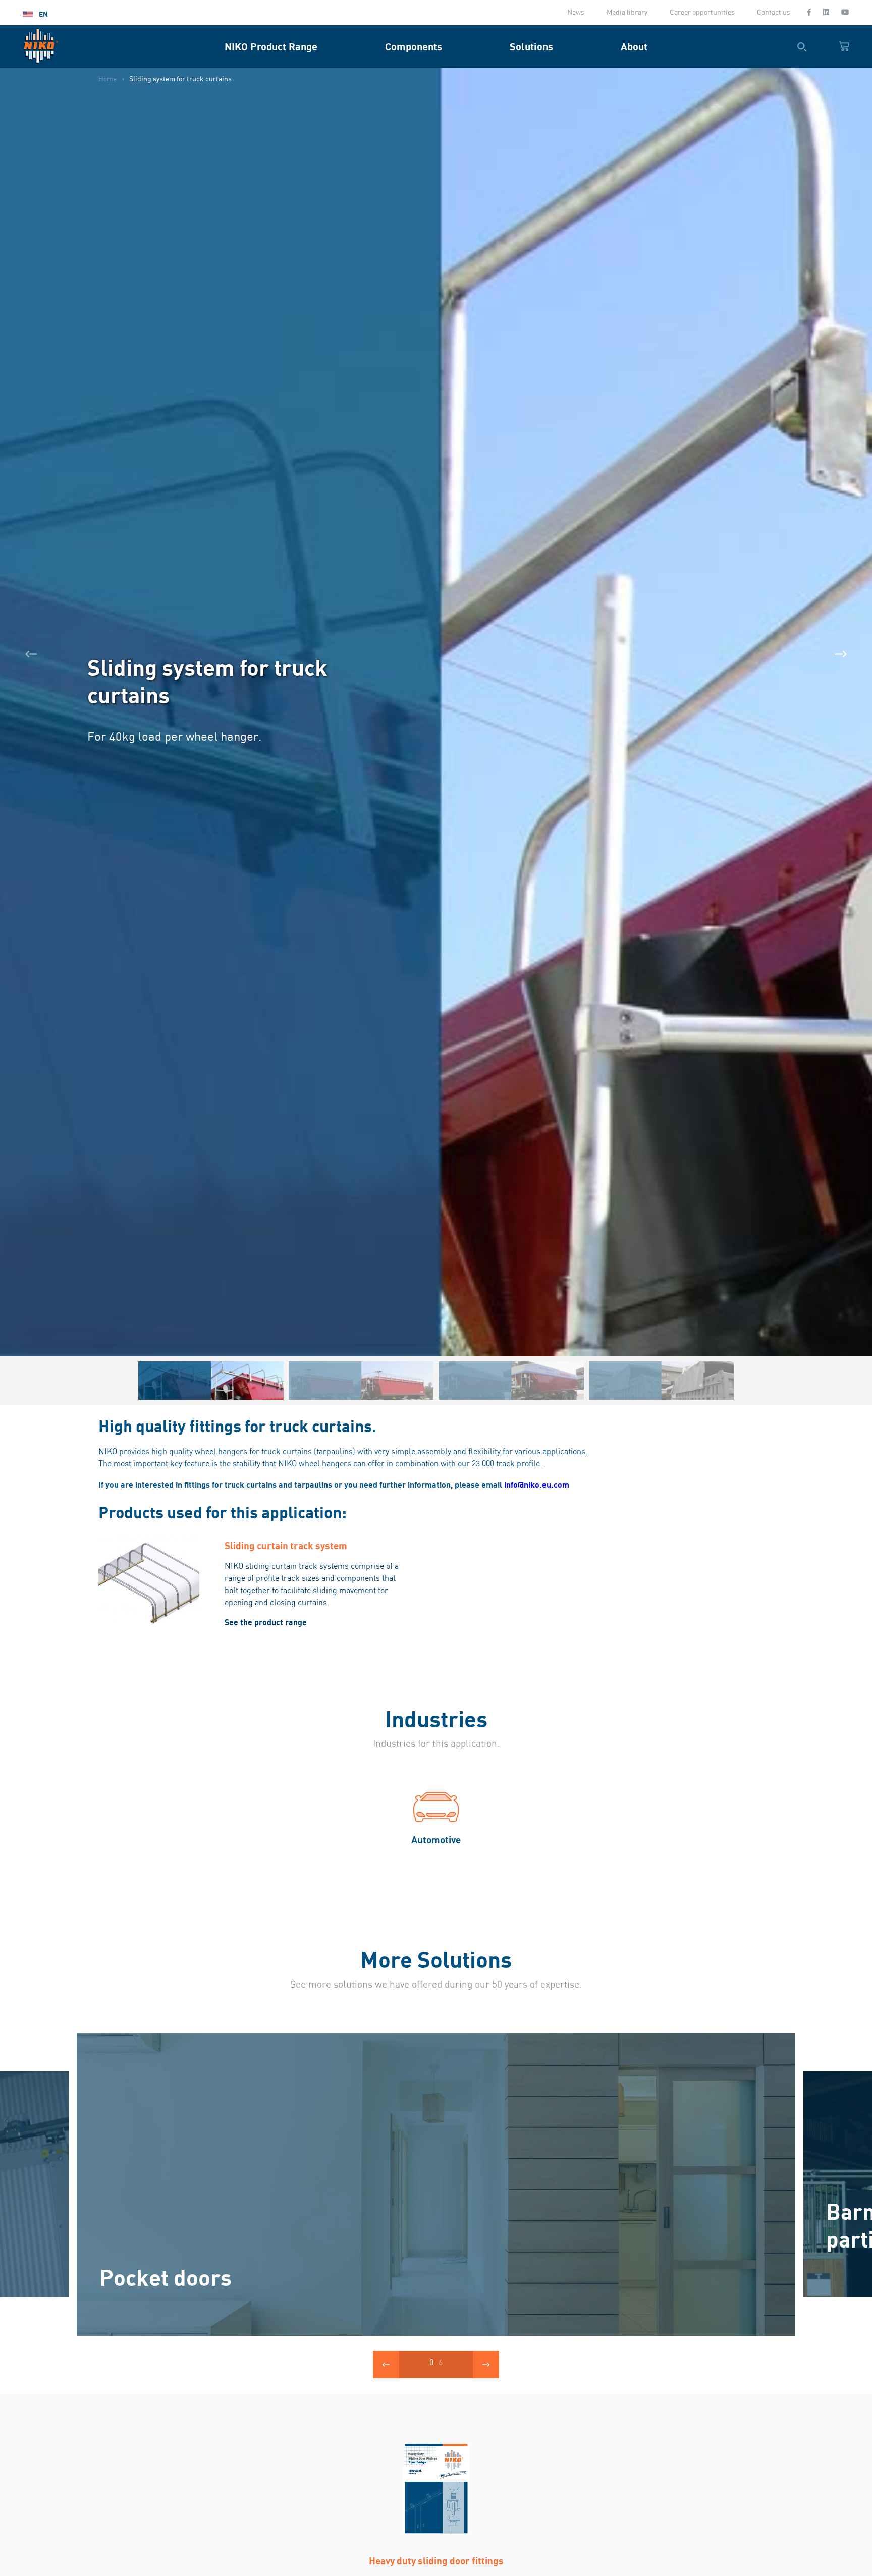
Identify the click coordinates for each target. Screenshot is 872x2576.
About (634, 47)
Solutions (531, 47)
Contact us (774, 13)
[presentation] (31, 654)
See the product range (266, 1622)
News (576, 13)
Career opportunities (702, 13)
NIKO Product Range (271, 47)
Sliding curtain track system (286, 1545)
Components (414, 47)
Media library (627, 13)
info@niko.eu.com (537, 1485)
